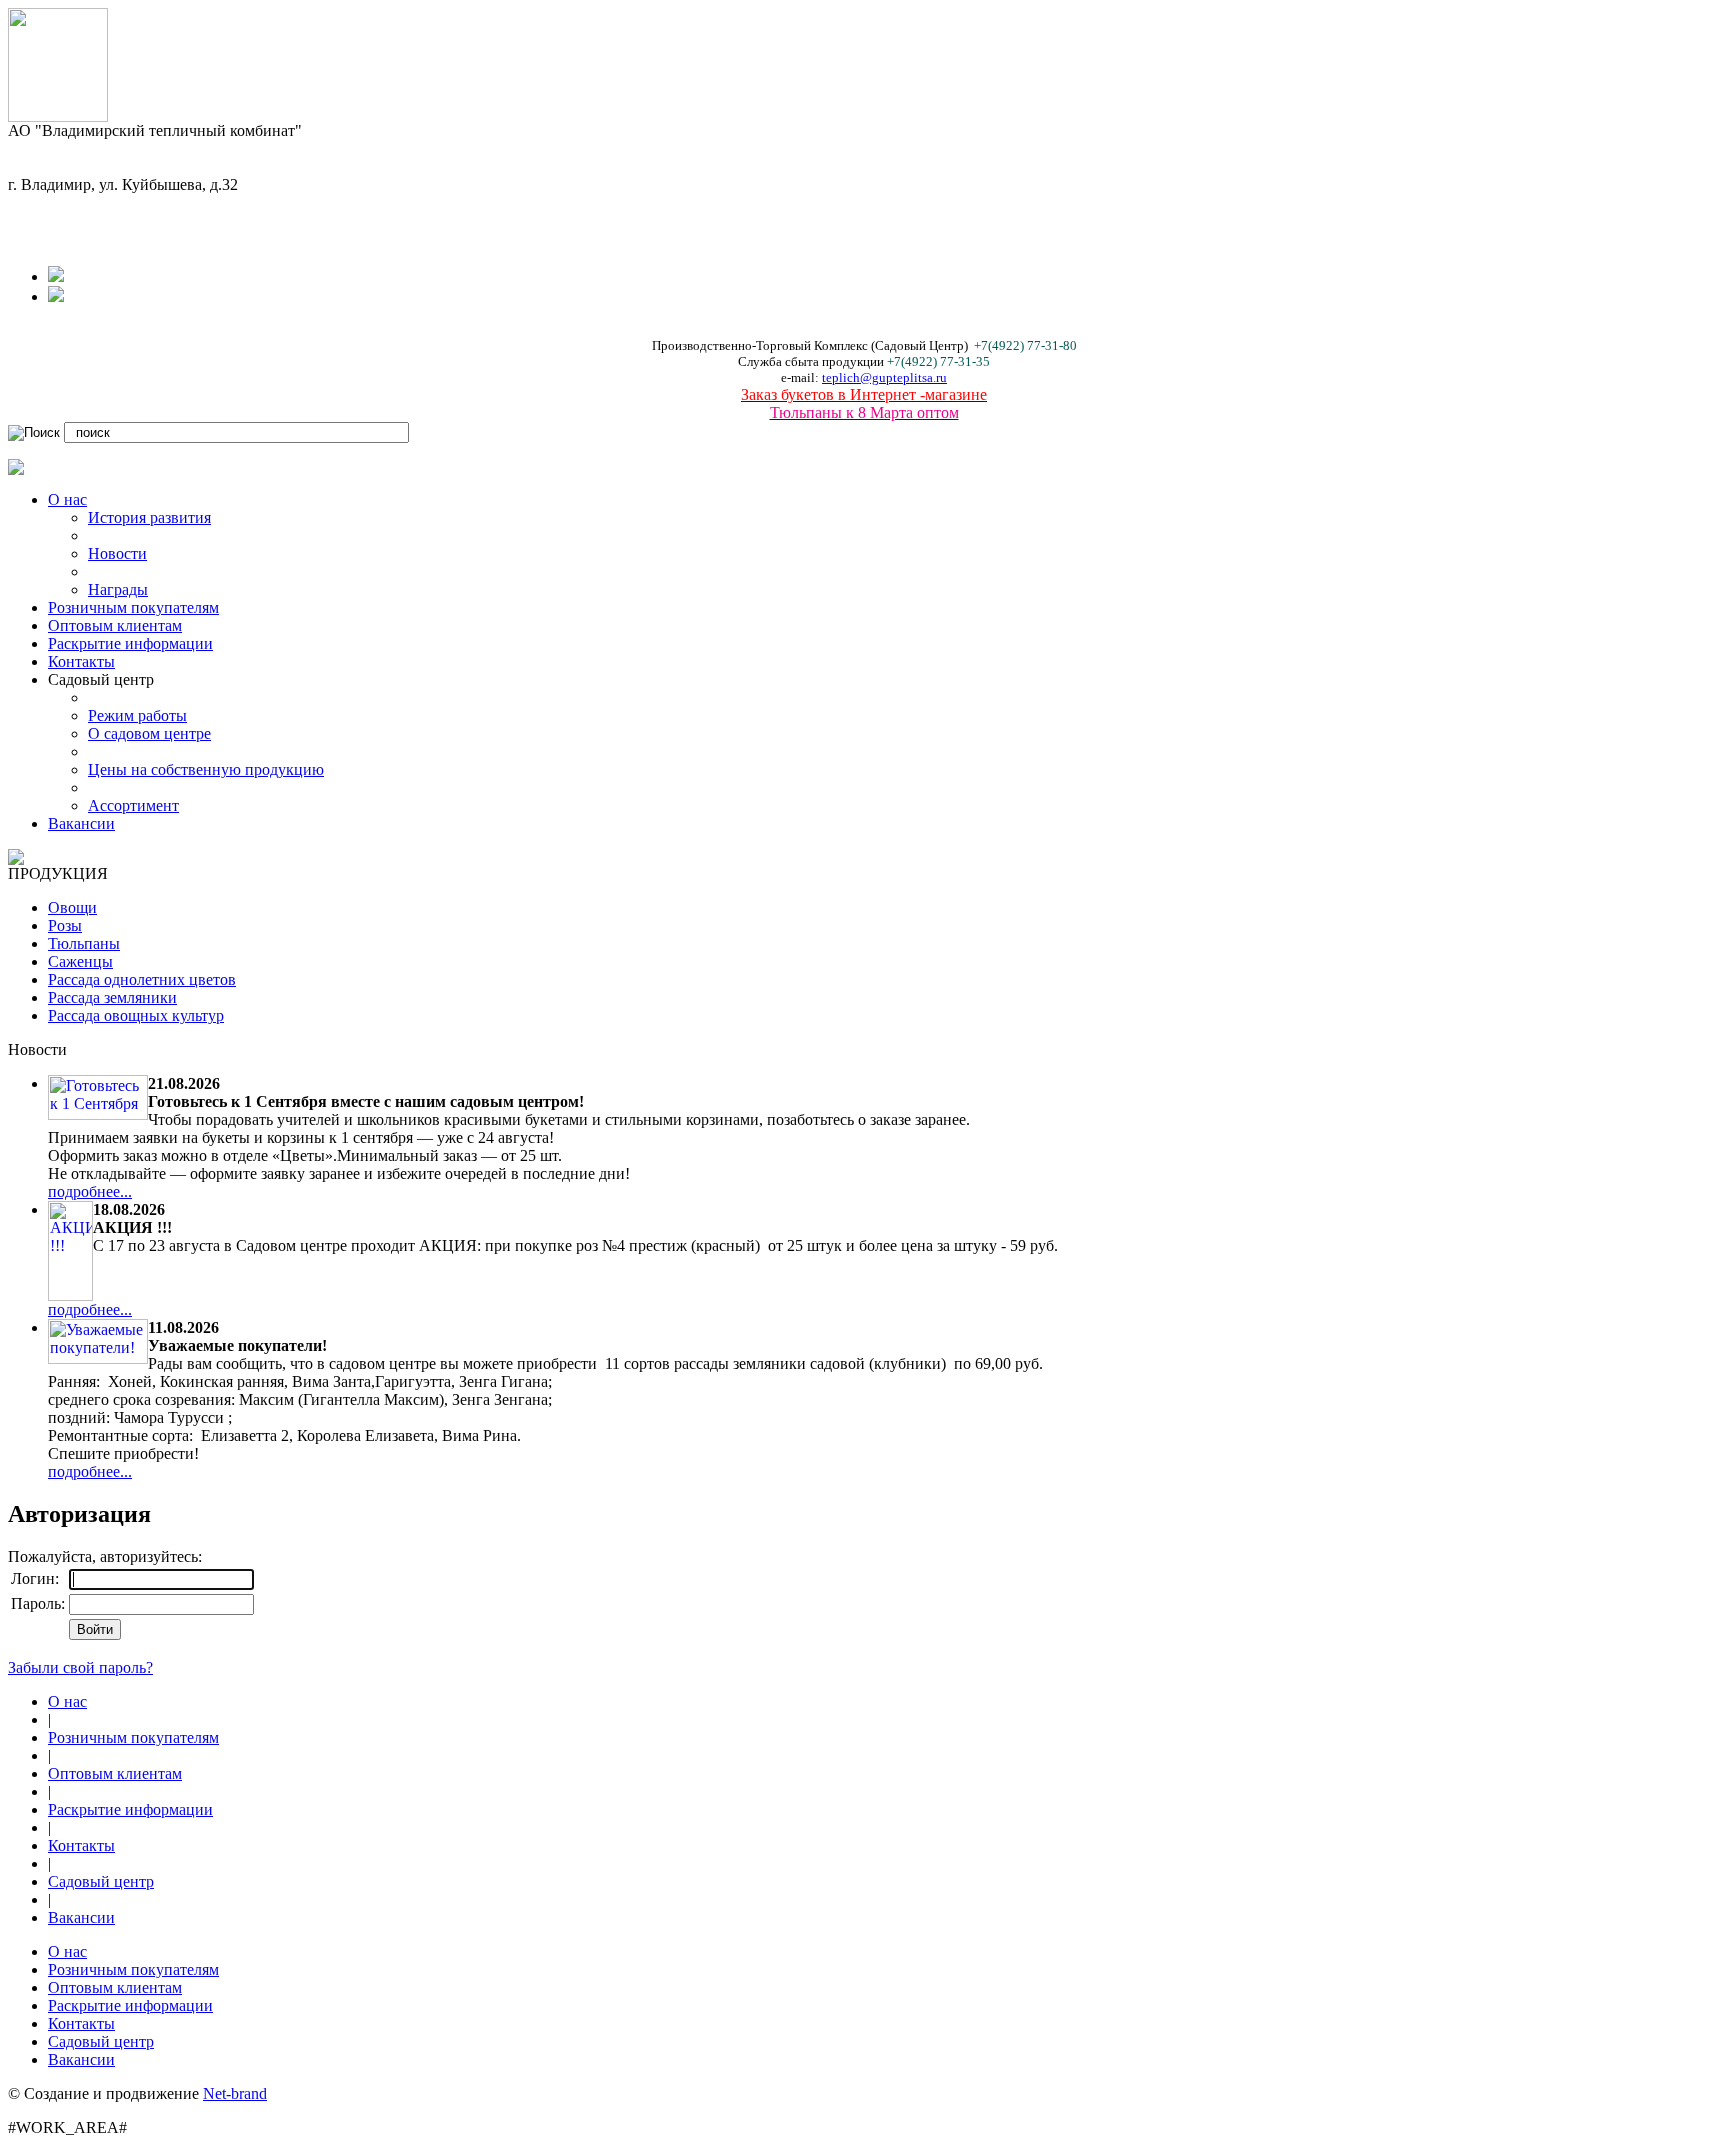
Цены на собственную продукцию (206, 769)
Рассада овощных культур (136, 1015)
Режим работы (137, 715)
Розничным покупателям (133, 607)
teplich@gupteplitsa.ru (884, 377)
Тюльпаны (84, 943)
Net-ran (235, 2093)
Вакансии (81, 823)
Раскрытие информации (130, 643)
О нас (67, 499)
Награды (118, 589)
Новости (117, 553)
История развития (149, 517)
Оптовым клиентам (115, 625)
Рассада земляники (112, 997)
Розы (65, 925)
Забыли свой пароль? (80, 1667)
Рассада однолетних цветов (142, 979)
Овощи (72, 907)
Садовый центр (101, 1881)
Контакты (81, 661)
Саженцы (80, 961)
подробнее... (90, 1191)
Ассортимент (133, 805)
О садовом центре (149, 733)
